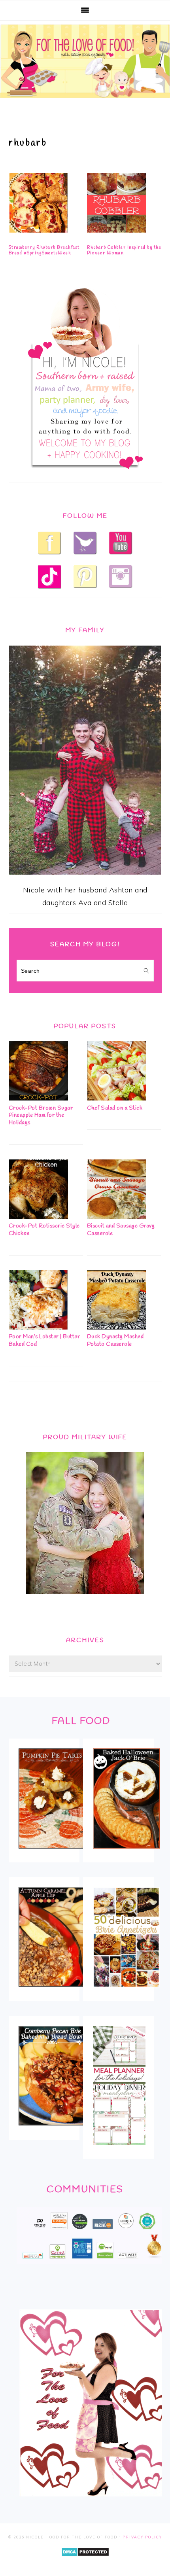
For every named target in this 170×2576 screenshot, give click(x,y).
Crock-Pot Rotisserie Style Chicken (44, 1230)
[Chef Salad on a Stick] (117, 1098)
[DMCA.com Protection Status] (85, 2562)
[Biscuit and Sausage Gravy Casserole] (117, 1216)
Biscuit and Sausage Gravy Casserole (121, 1230)
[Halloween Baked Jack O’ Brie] (126, 1854)
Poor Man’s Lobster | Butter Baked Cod (44, 1341)
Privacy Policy (142, 2537)
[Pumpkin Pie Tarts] (52, 1854)
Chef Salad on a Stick (115, 1108)
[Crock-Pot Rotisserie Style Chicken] (38, 1216)
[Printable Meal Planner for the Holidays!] (119, 2150)
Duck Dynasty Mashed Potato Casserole (115, 1341)
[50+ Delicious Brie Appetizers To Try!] (126, 1993)
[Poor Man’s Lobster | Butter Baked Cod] (38, 1327)
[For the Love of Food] (85, 100)
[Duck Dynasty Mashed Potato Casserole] (117, 1327)
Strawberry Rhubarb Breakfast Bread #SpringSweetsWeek (44, 250)
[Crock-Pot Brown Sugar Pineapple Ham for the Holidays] (38, 1098)
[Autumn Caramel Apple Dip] (52, 1992)
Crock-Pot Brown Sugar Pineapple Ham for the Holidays (41, 1116)
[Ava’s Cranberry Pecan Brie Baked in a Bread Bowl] (52, 2131)
